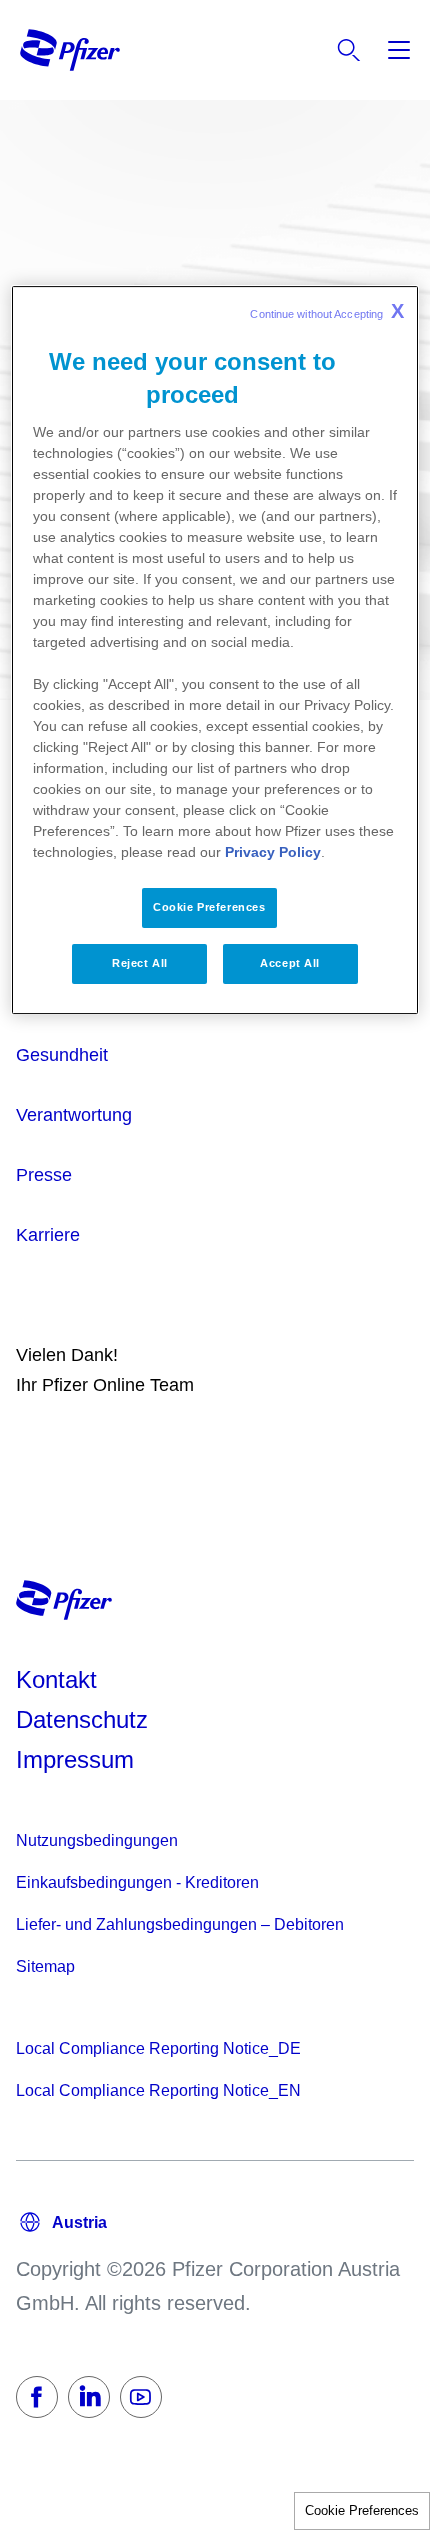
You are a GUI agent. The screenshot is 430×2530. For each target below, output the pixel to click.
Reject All (140, 963)
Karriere (48, 1235)
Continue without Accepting (327, 311)
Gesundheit (62, 1055)
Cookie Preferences (362, 2510)
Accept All (290, 963)
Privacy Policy (273, 852)
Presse (44, 1175)
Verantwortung (74, 1115)
